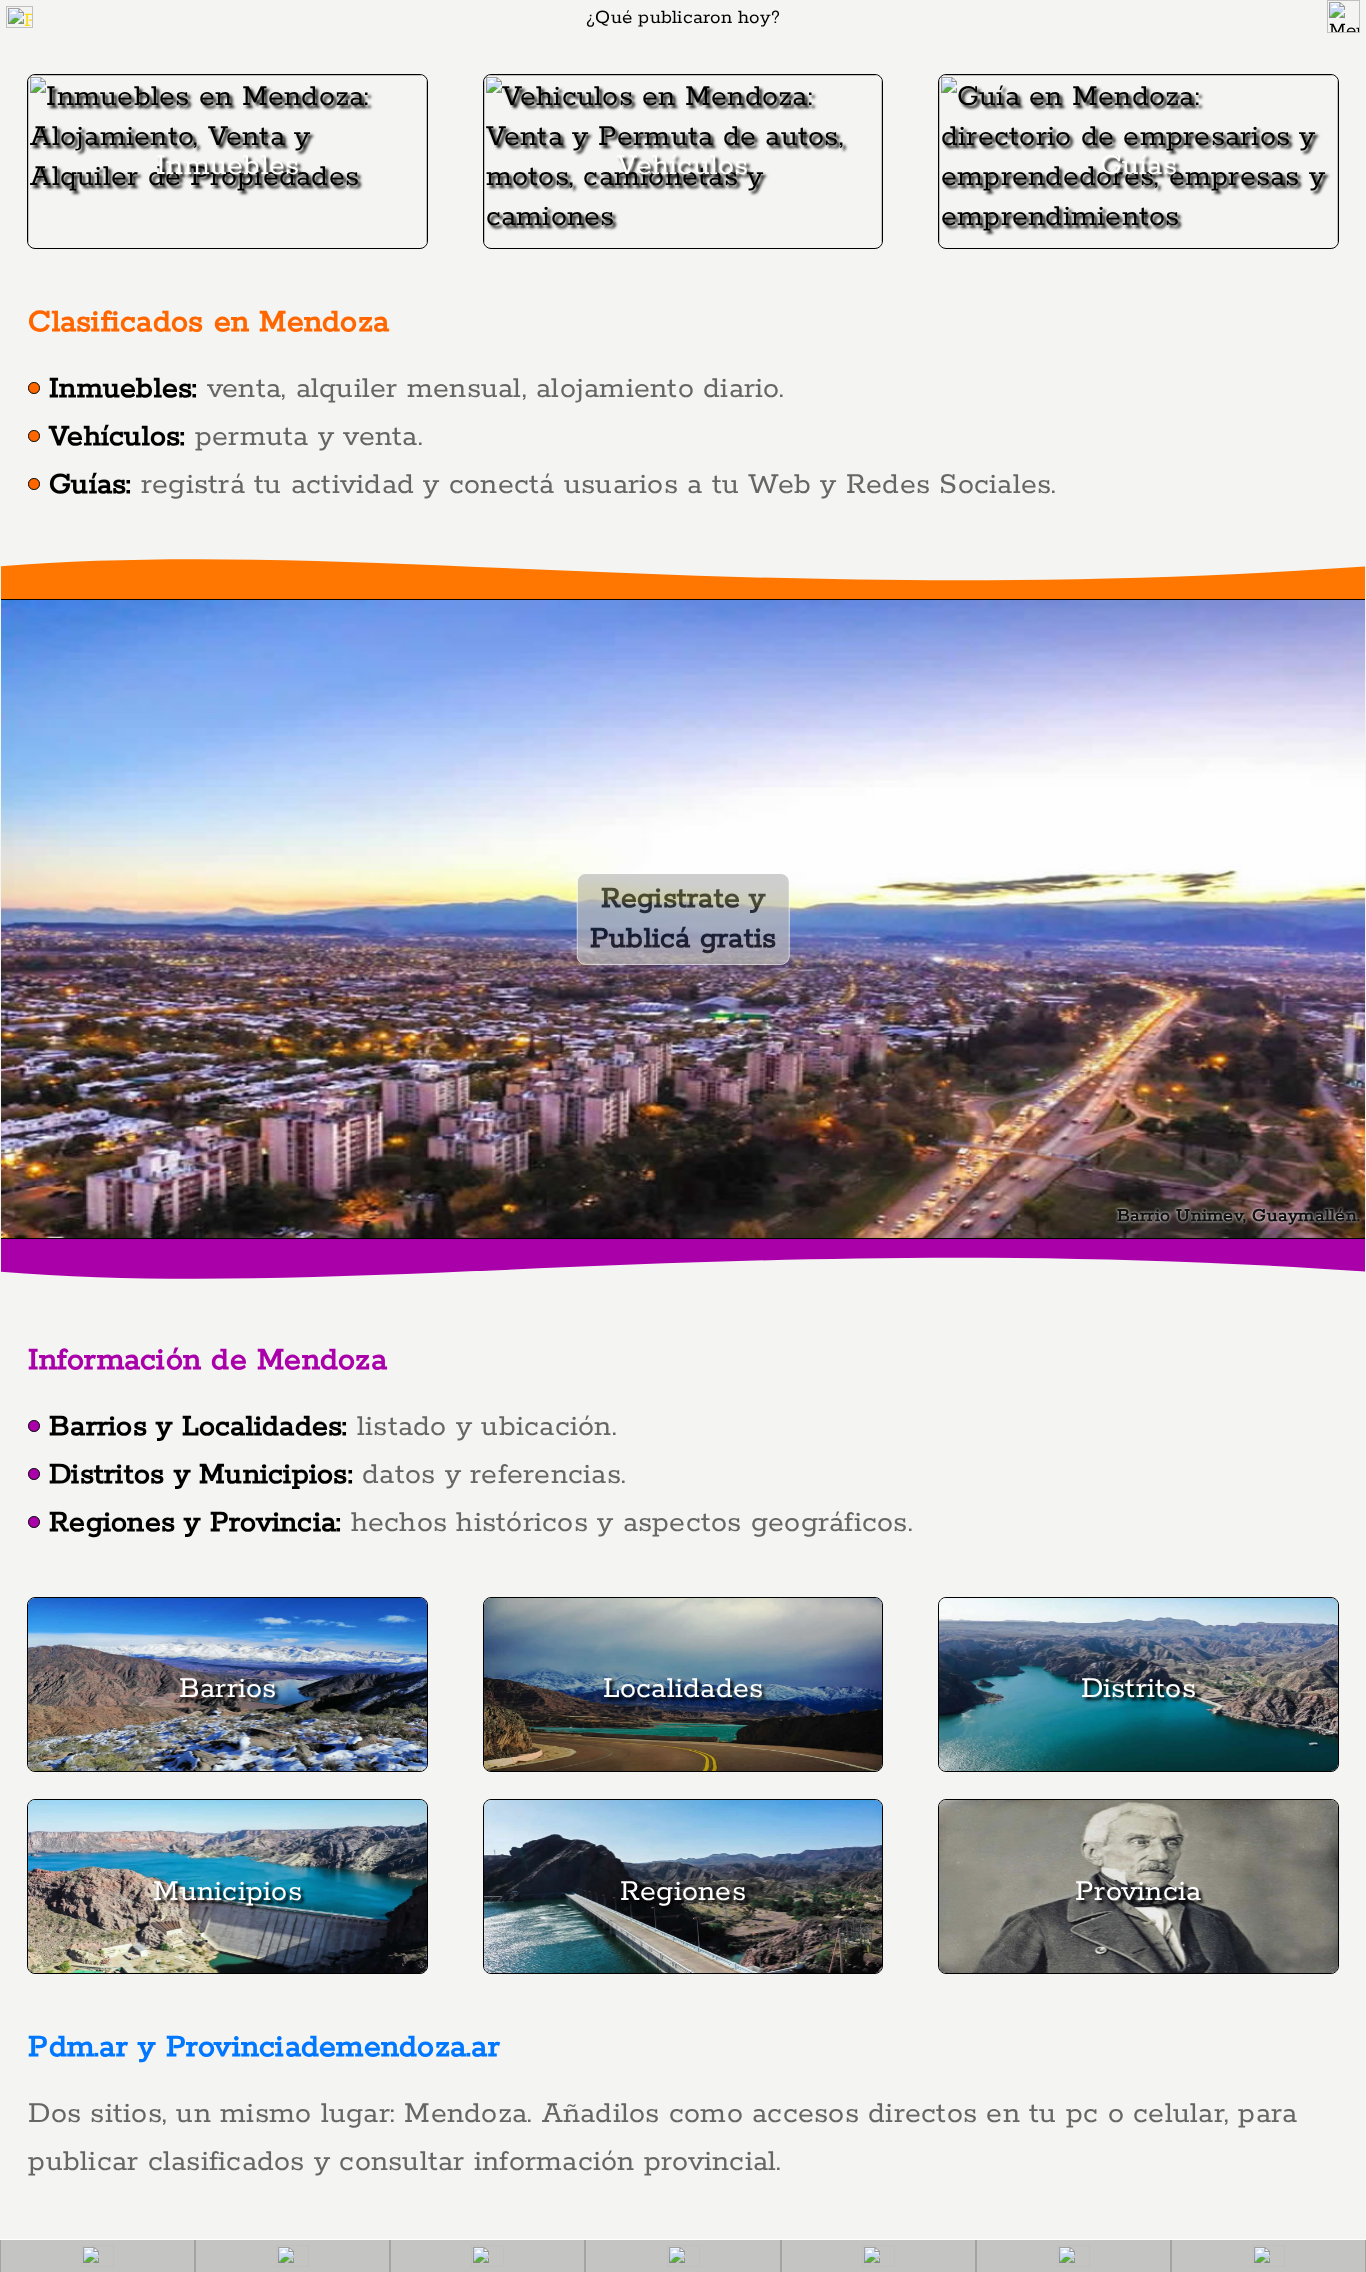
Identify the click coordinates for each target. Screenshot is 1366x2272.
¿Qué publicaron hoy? (683, 18)
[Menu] (1343, 16)
